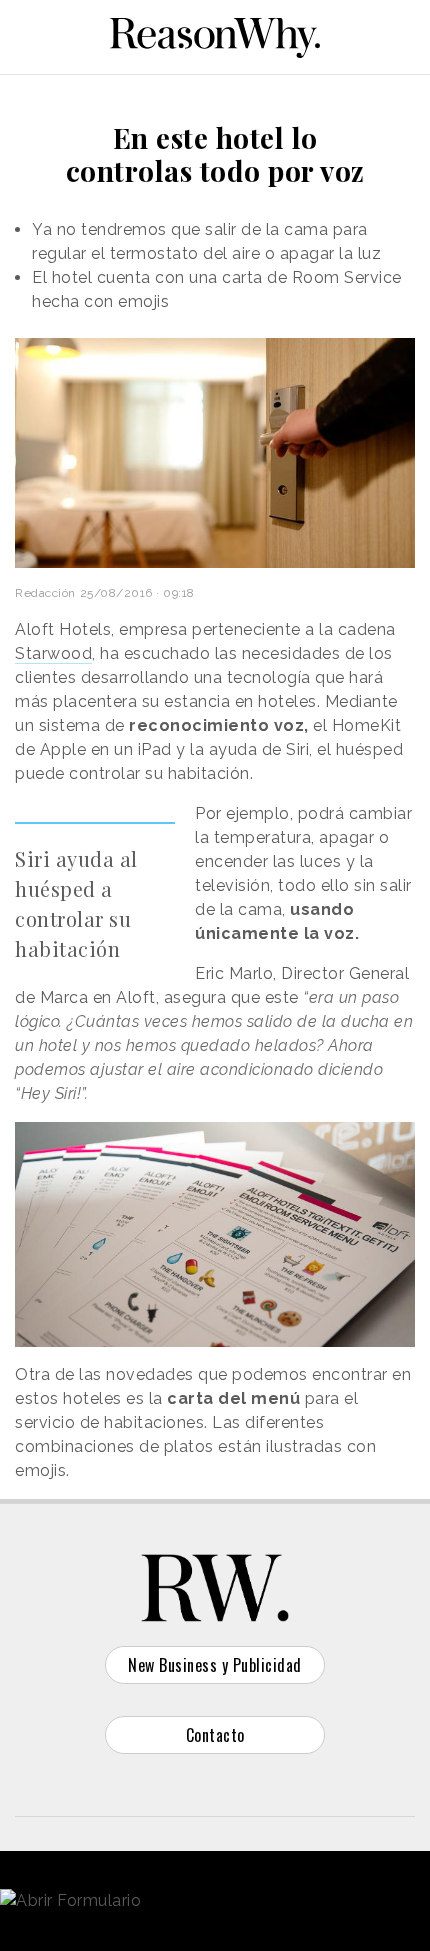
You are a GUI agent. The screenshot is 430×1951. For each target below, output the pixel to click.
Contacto (215, 1735)
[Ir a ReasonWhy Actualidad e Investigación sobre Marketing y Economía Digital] (215, 34)
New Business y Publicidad (215, 1665)
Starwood (53, 653)
